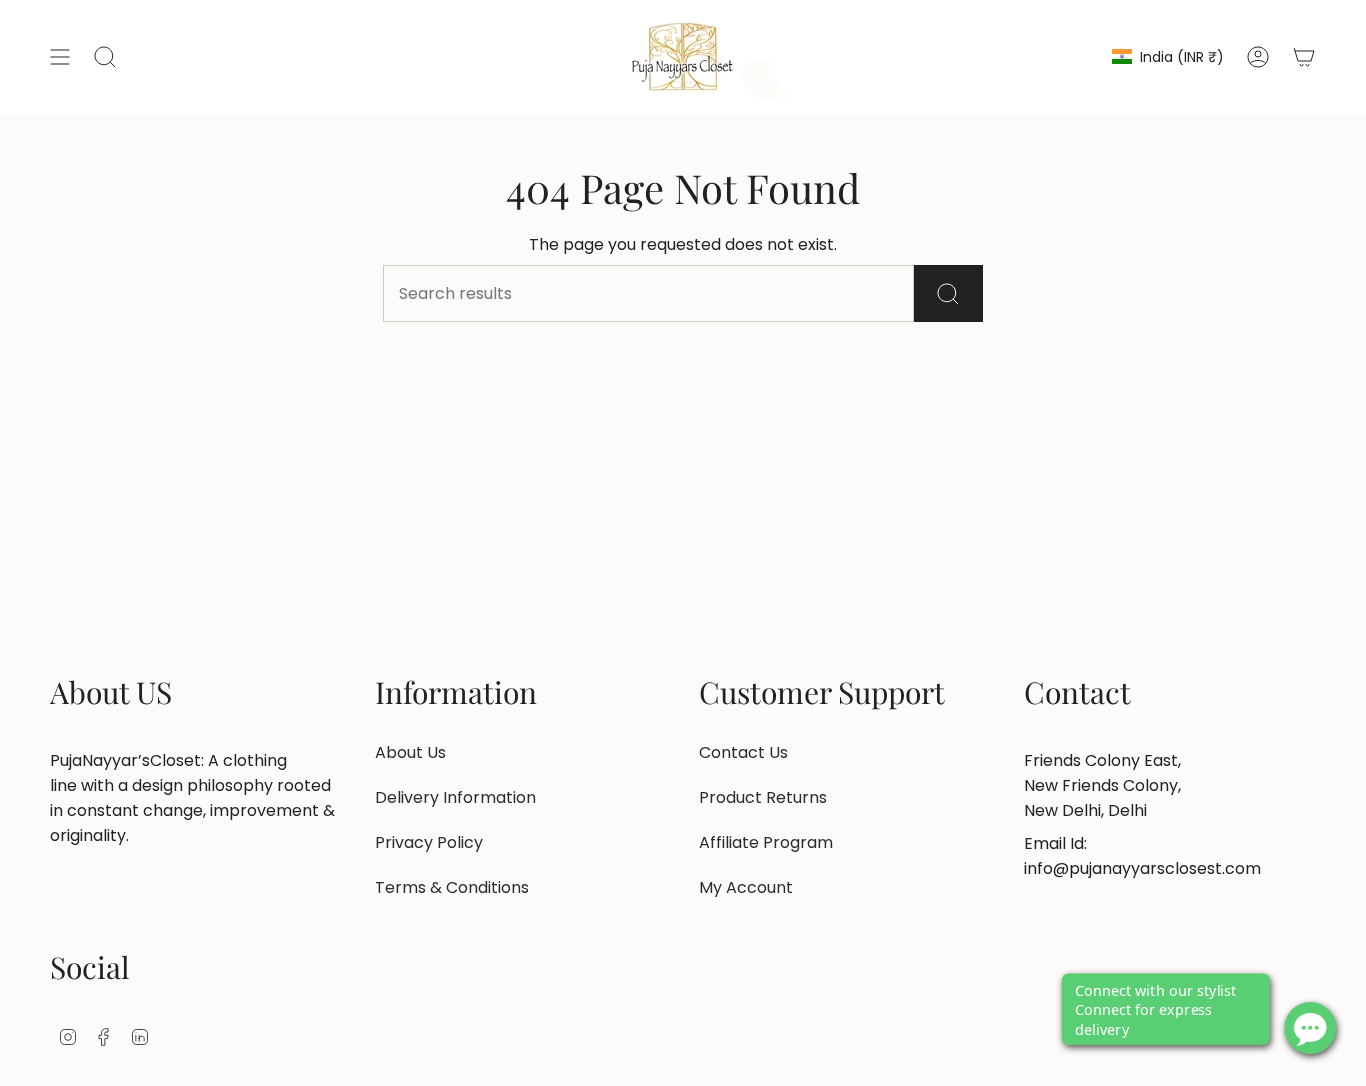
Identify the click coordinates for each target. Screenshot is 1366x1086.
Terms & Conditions (452, 887)
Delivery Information (455, 797)
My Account (746, 887)
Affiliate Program (766, 842)
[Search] (948, 293)
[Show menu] (60, 57)
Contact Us (743, 752)
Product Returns (763, 797)
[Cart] (1304, 57)
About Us (410, 752)
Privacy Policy (429, 842)
